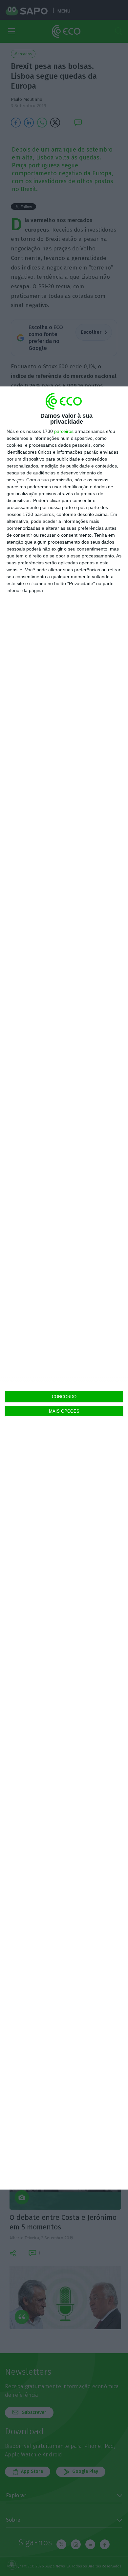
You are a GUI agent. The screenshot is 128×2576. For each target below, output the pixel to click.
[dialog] (64, 1288)
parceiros (64, 431)
